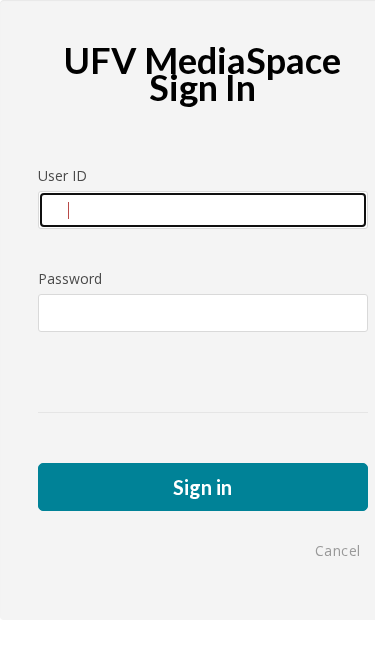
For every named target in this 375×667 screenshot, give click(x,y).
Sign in (202, 487)
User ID (62, 175)
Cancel (338, 550)
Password (70, 278)
